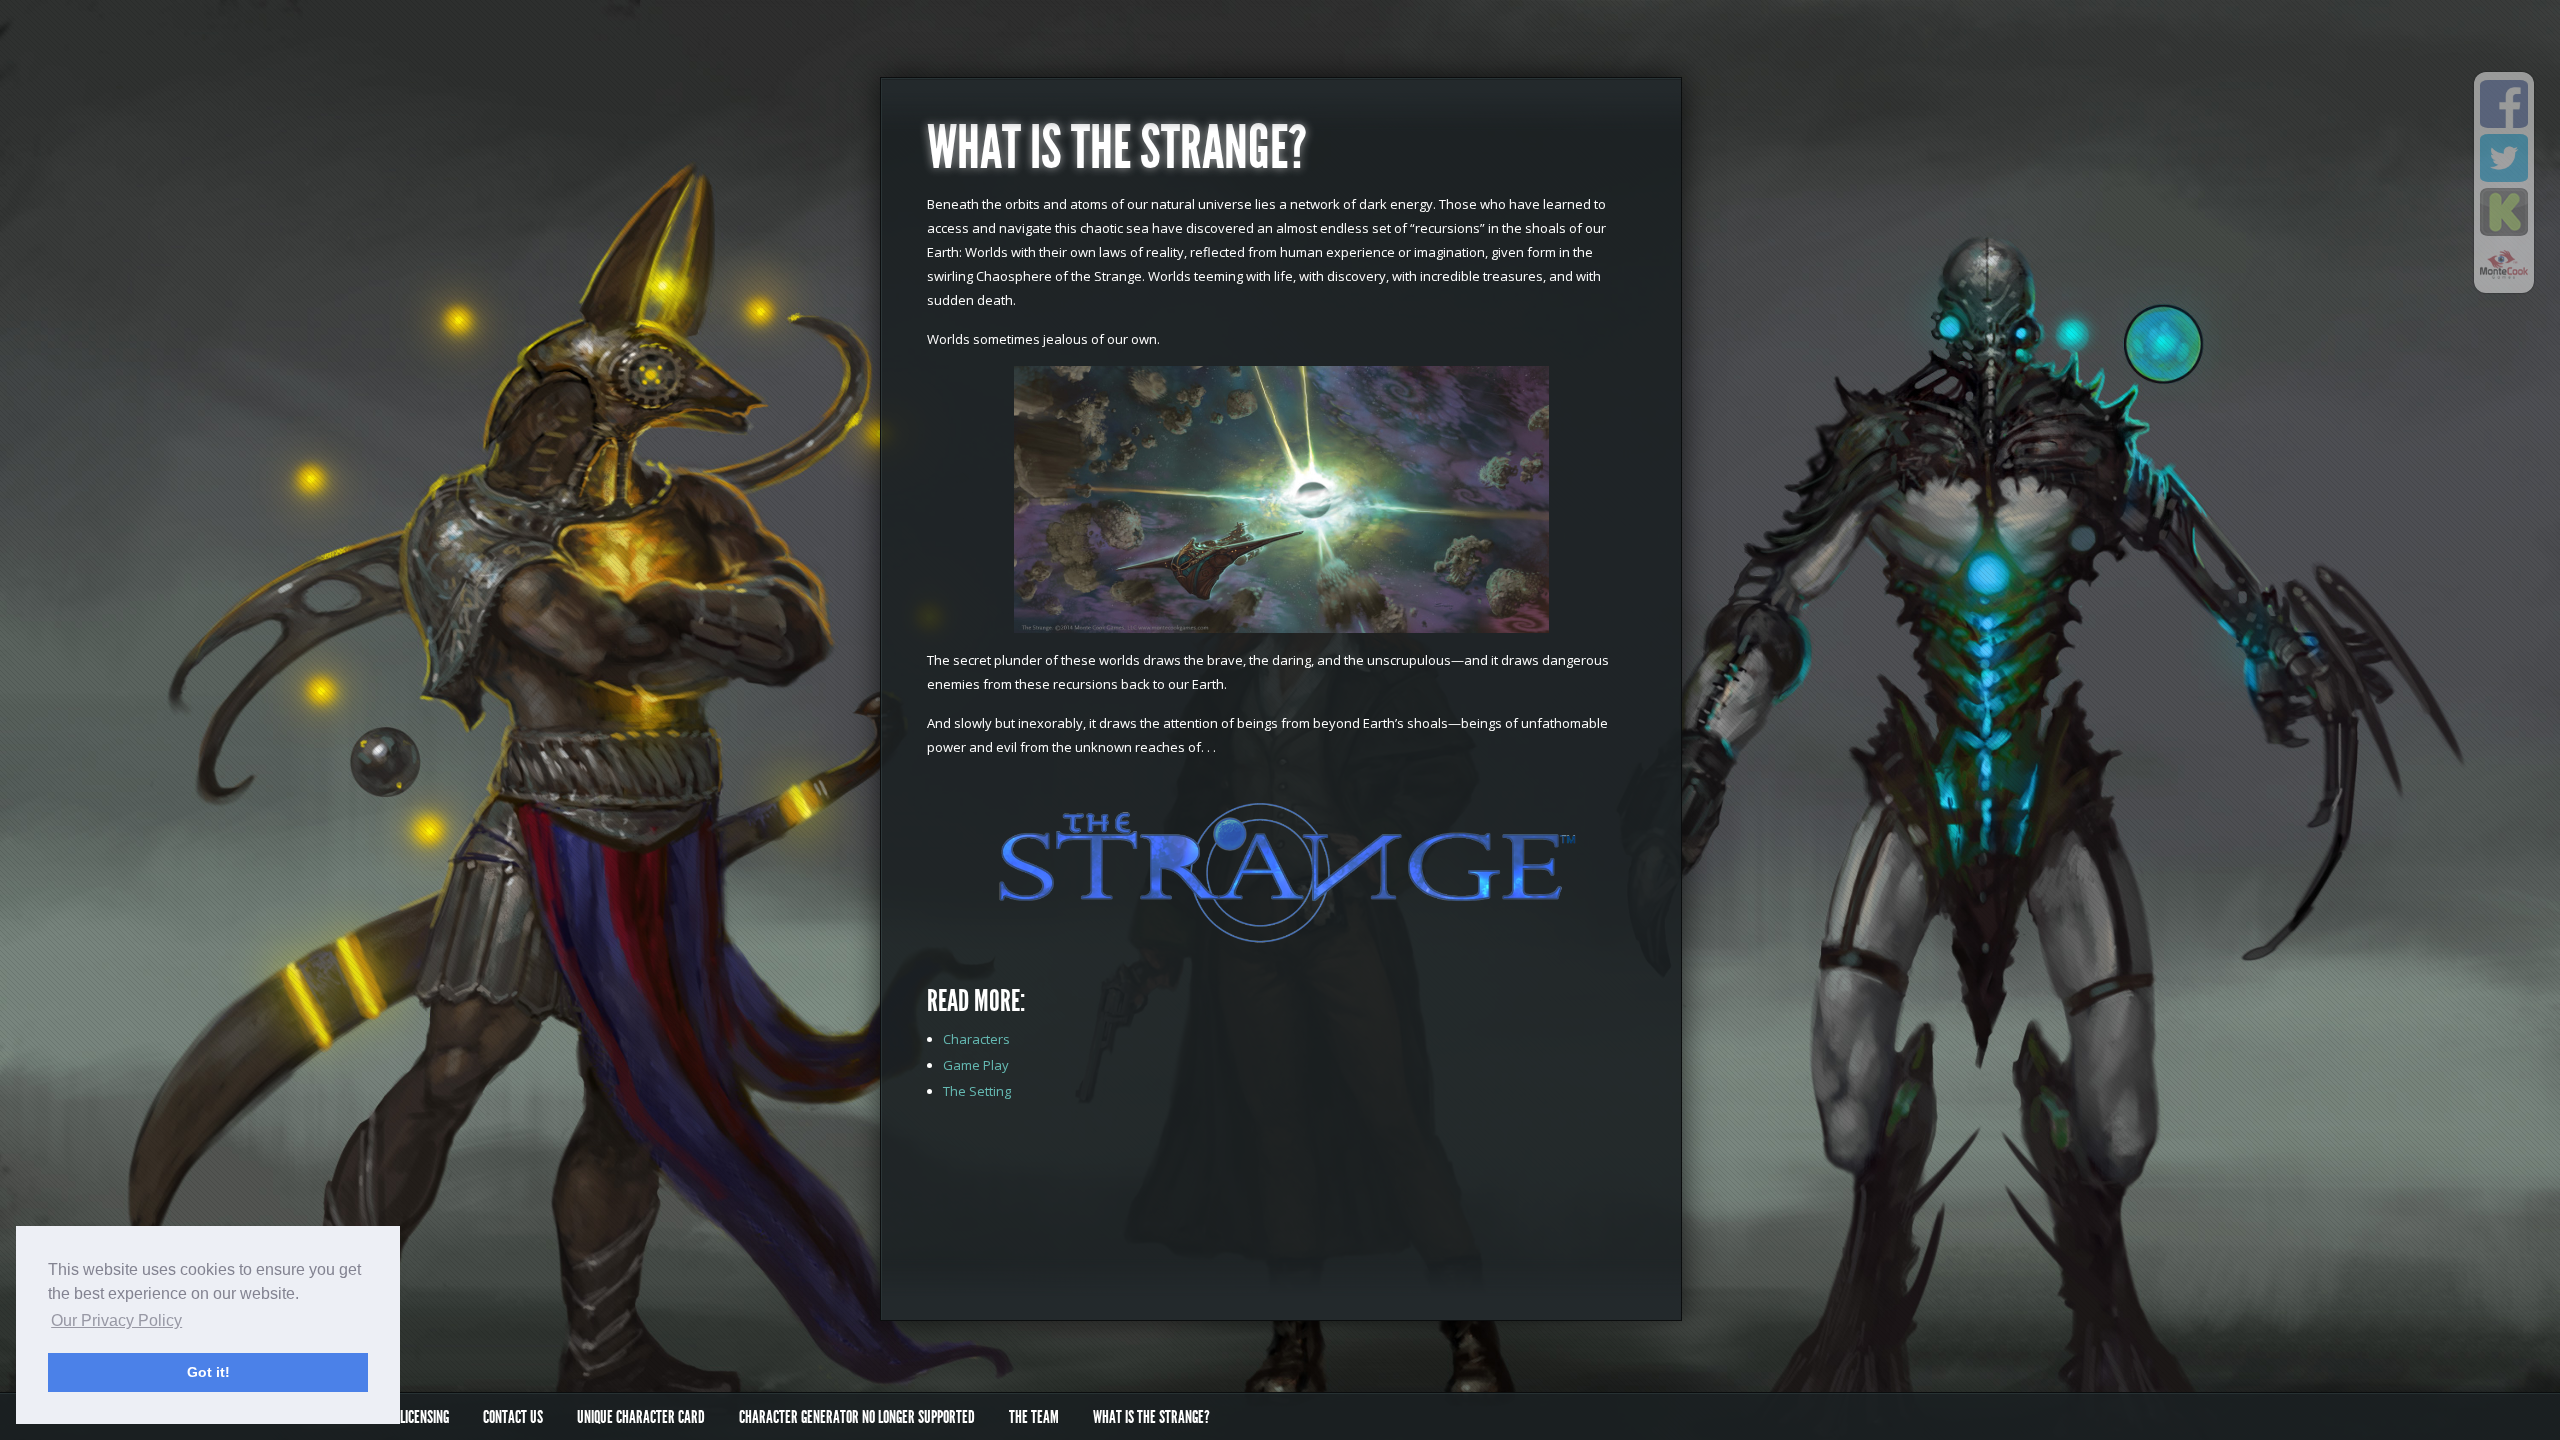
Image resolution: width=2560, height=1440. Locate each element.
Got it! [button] (208, 1372)
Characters (976, 1039)
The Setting (977, 1091)
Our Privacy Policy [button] (116, 1320)
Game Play (976, 1065)
